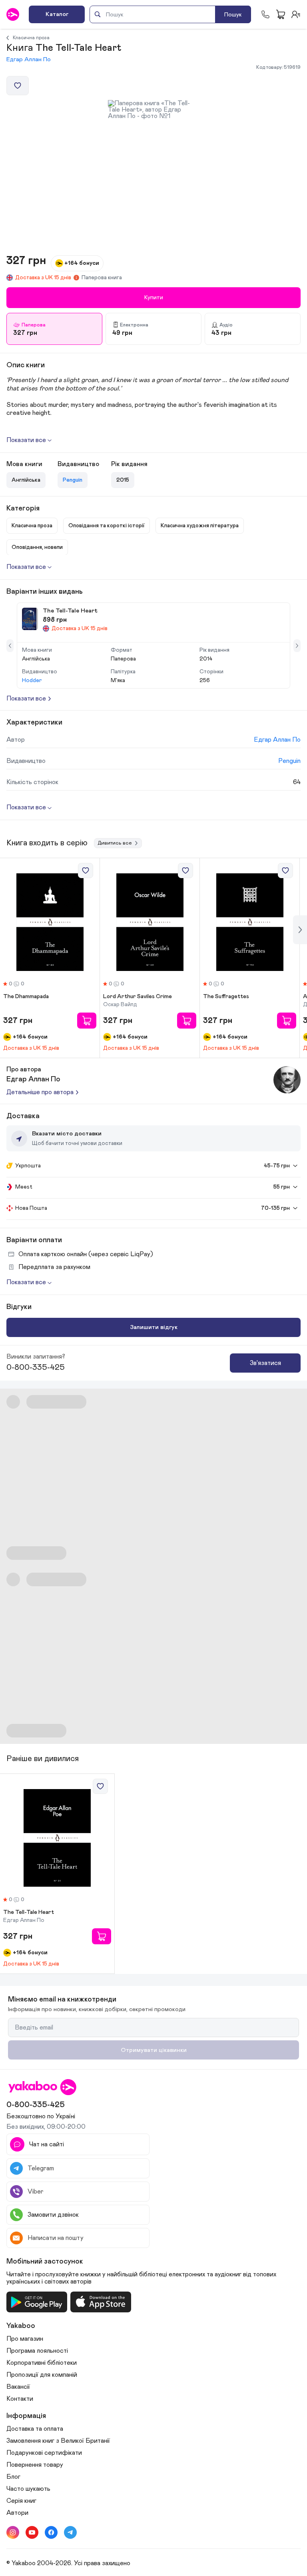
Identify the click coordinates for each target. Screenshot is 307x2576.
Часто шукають (28, 2489)
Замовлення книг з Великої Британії (58, 2441)
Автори (17, 2513)
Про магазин (25, 2339)
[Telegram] (70, 2532)
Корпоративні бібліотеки (42, 2363)
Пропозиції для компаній (42, 2375)
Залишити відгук (154, 1327)
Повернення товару (35, 2465)
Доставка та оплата (35, 2429)
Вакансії (18, 2387)
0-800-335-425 (36, 1367)
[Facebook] (51, 2532)
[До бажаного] (18, 86)
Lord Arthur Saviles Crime (138, 997)
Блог (13, 2477)
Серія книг (21, 2501)
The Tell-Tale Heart (29, 1912)
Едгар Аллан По (29, 59)
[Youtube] (32, 2532)
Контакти (20, 2399)
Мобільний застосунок (45, 2262)
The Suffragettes (226, 997)
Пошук (233, 15)
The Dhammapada (26, 997)
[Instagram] (13, 2532)
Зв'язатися (265, 1363)
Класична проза (31, 38)
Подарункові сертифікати (44, 2453)
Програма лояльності (37, 2351)
